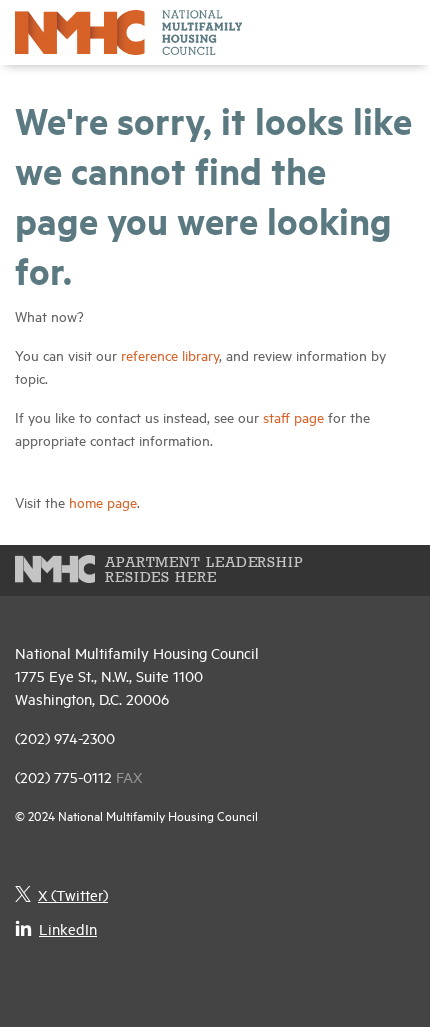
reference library (170, 354)
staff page (293, 416)
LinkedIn (68, 928)
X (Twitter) (73, 894)
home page (103, 501)
